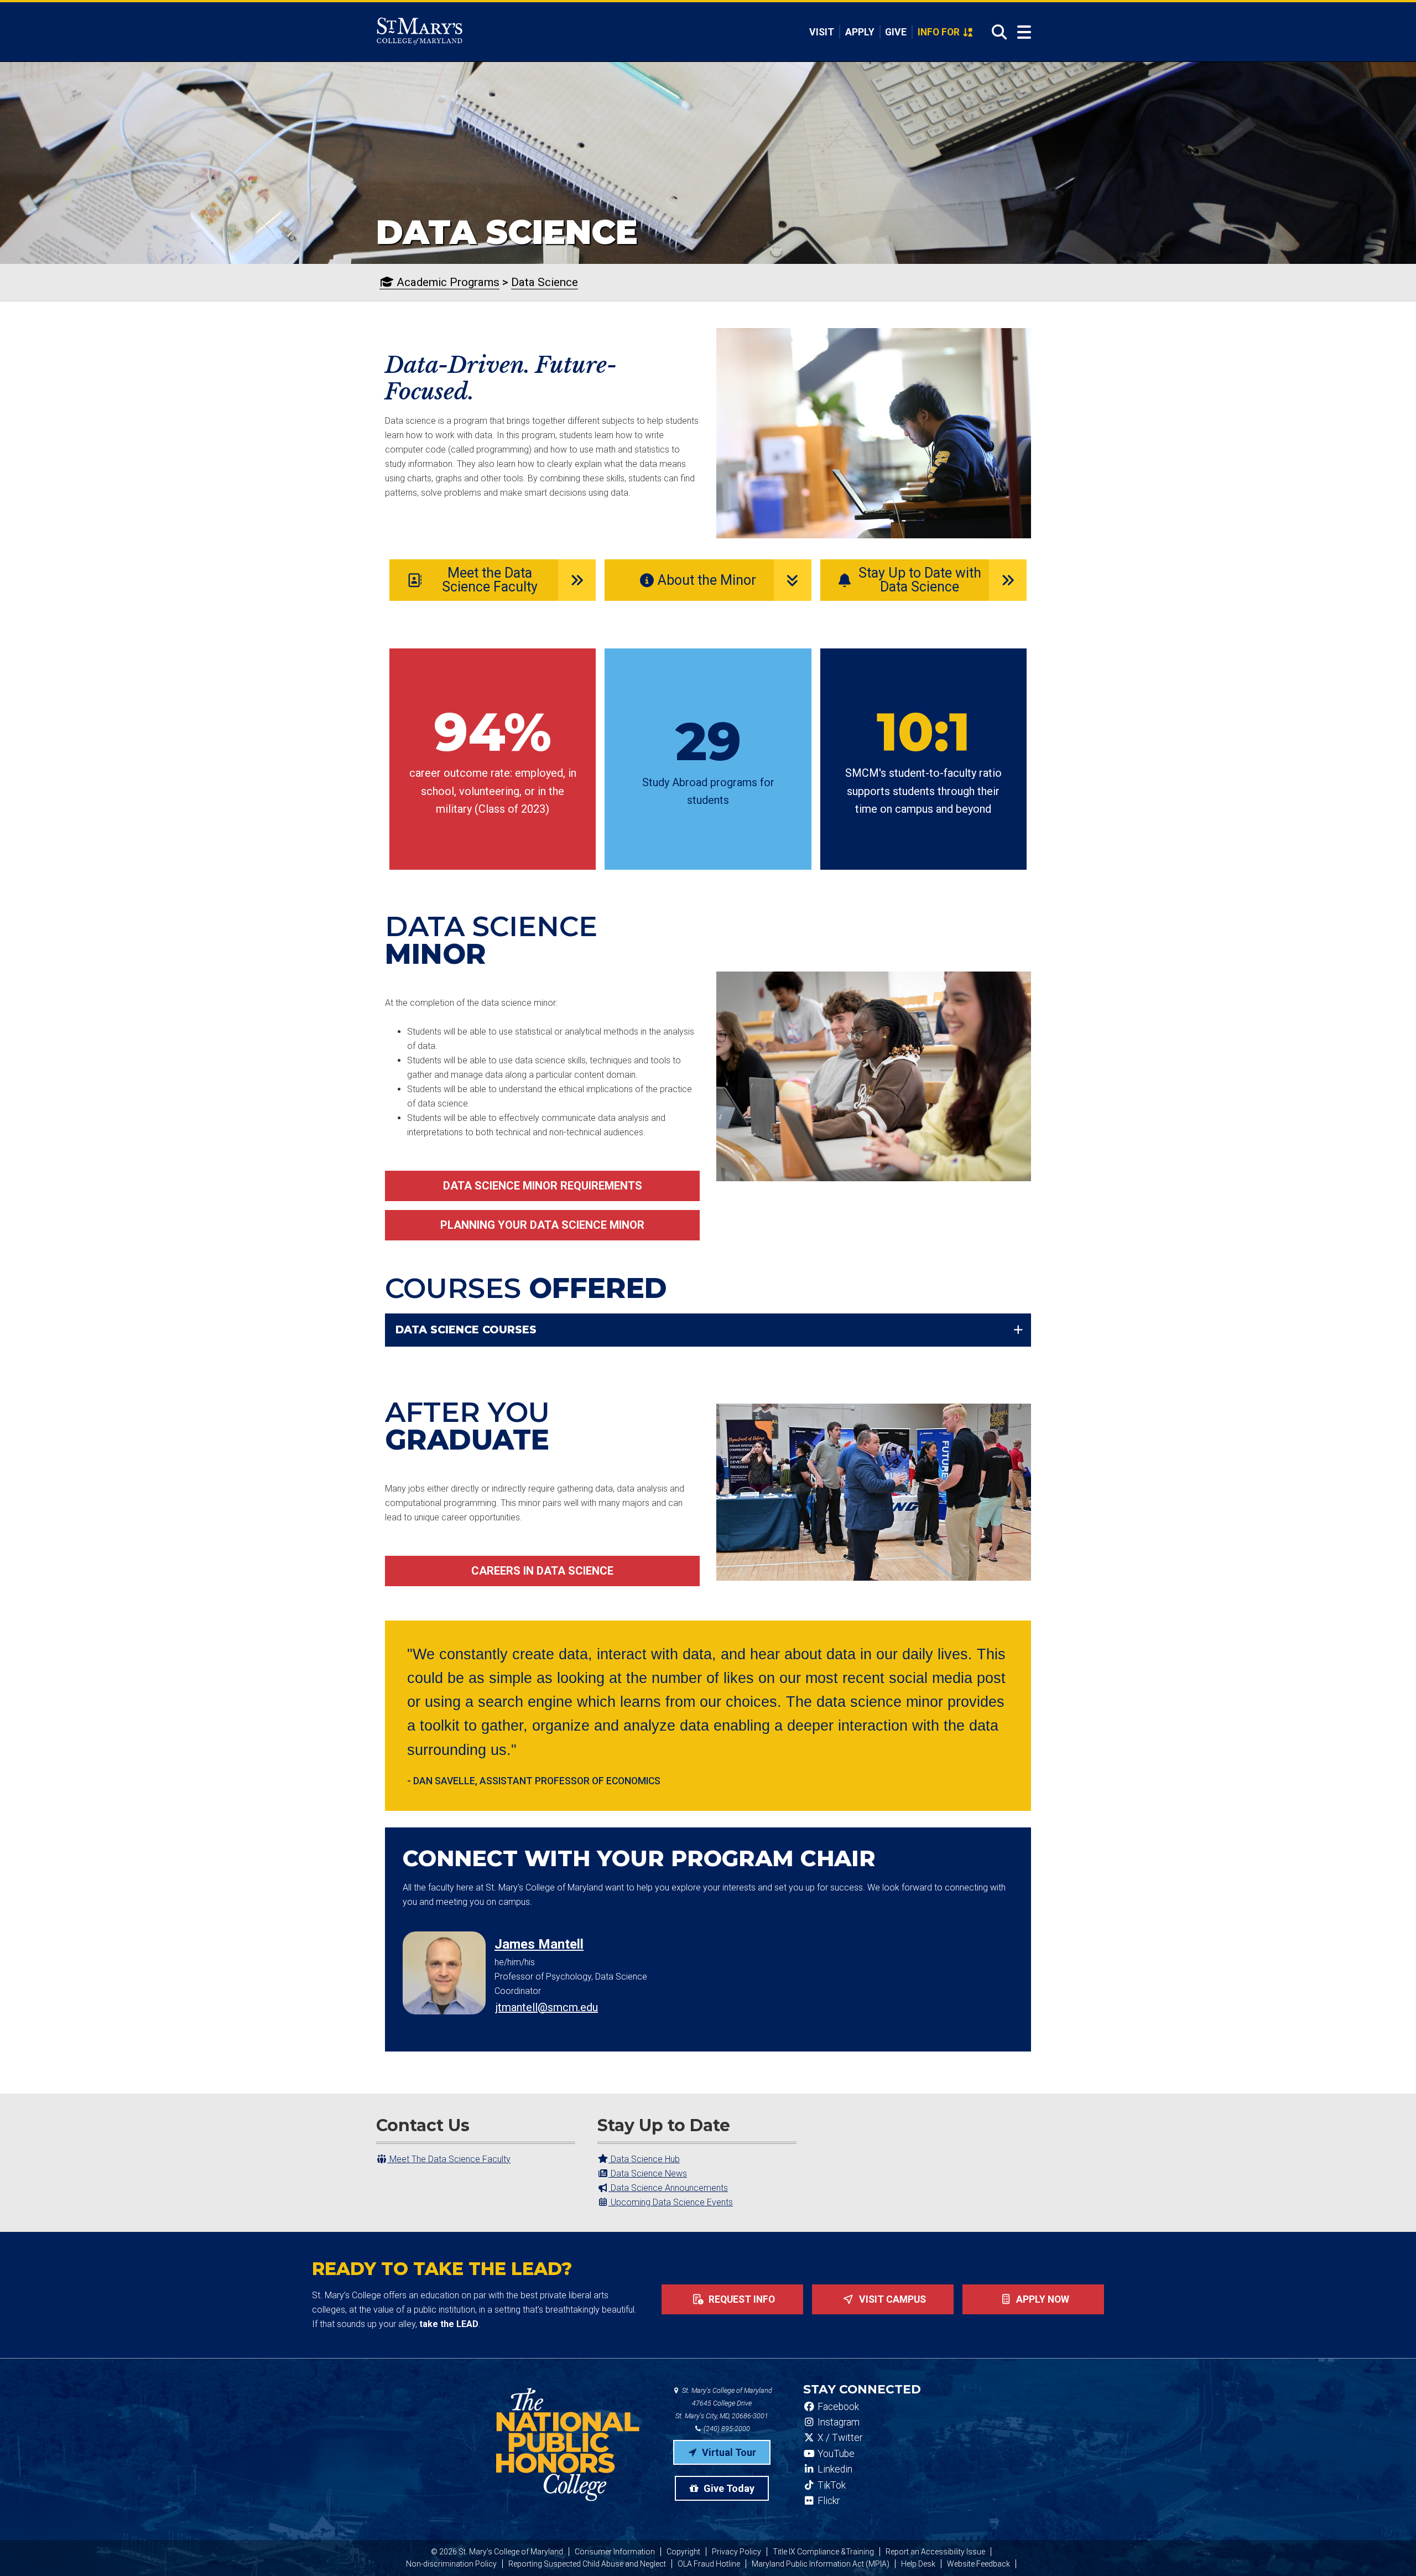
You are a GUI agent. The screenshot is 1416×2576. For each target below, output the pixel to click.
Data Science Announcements (668, 2188)
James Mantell (539, 1944)
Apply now (1042, 2299)
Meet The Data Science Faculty (449, 2159)
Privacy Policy (736, 2552)
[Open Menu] (1024, 32)
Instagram (837, 2422)
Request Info (741, 2299)
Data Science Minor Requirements (543, 1186)
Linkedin (834, 2469)
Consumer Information (615, 2552)
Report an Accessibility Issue (935, 2552)
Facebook (837, 2407)
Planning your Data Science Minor (542, 1225)
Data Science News (648, 2173)
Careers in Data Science (542, 1571)
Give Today (728, 2488)
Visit (822, 32)
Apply (860, 32)
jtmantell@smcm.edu (547, 2007)
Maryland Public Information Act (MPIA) (821, 2564)
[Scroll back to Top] (1389, 2549)
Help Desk (918, 2564)
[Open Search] (996, 32)
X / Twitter (839, 2438)
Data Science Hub (644, 2159)
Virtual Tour (728, 2452)
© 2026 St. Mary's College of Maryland (497, 2552)
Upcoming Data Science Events (671, 2202)
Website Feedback (978, 2564)
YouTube (835, 2454)
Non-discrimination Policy (451, 2564)
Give (896, 32)
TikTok (831, 2485)
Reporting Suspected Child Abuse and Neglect (587, 2564)
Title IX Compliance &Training (823, 2552)
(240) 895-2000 (726, 2429)
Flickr (827, 2501)
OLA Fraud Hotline (709, 2564)
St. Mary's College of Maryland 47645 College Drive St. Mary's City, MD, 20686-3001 (724, 2403)
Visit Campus (891, 2299)
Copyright (683, 2552)
